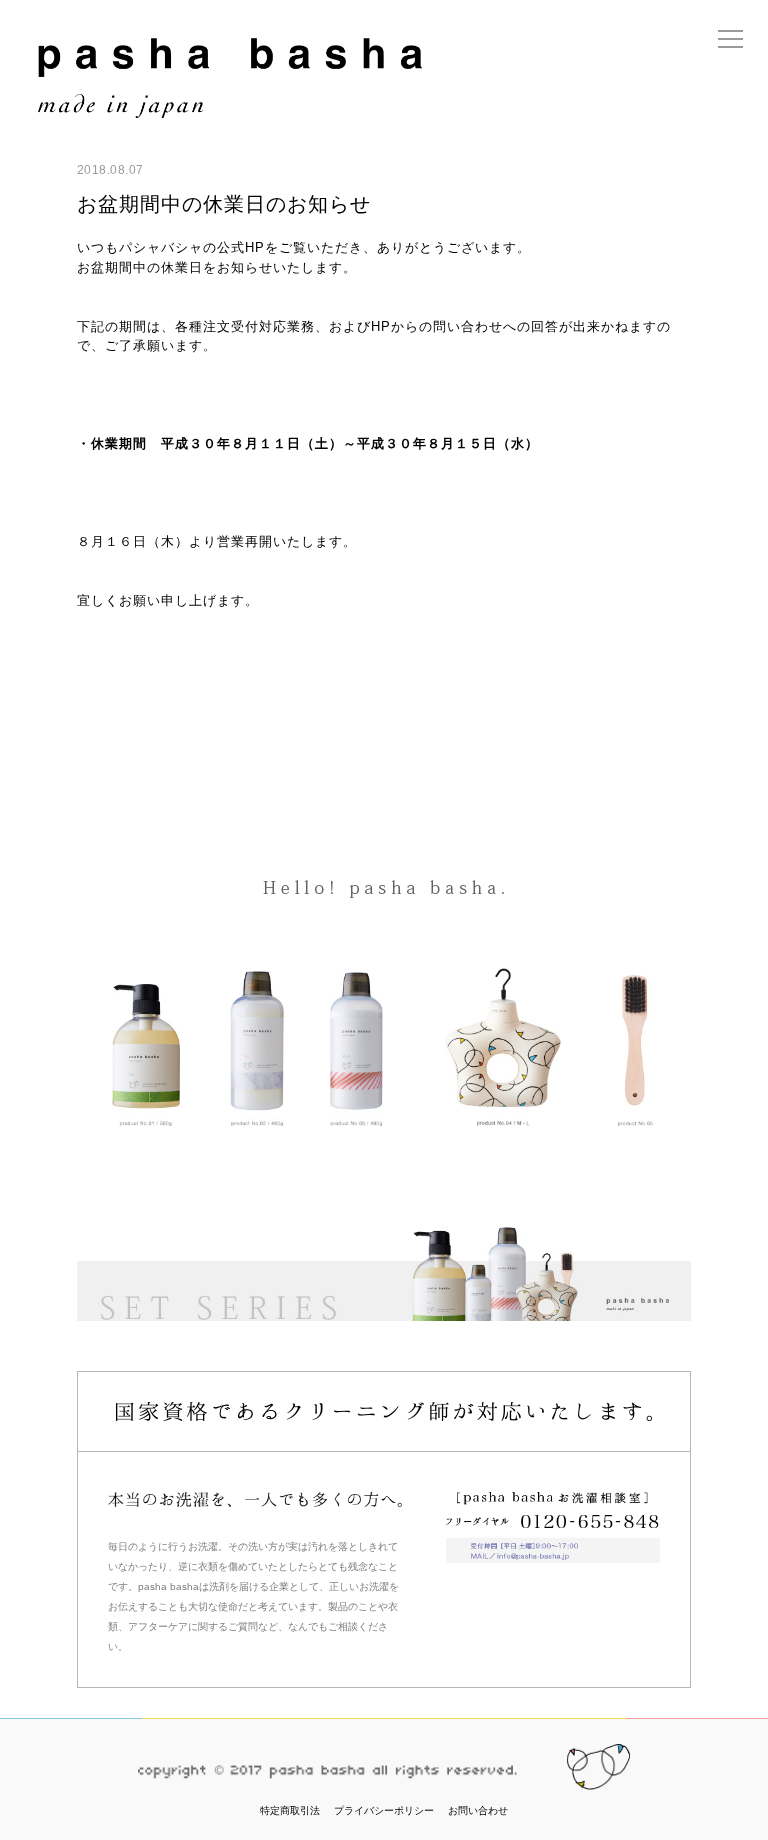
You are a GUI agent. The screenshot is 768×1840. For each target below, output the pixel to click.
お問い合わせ (478, 1810)
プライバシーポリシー (384, 1810)
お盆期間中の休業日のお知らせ (224, 204)
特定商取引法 (290, 1810)
